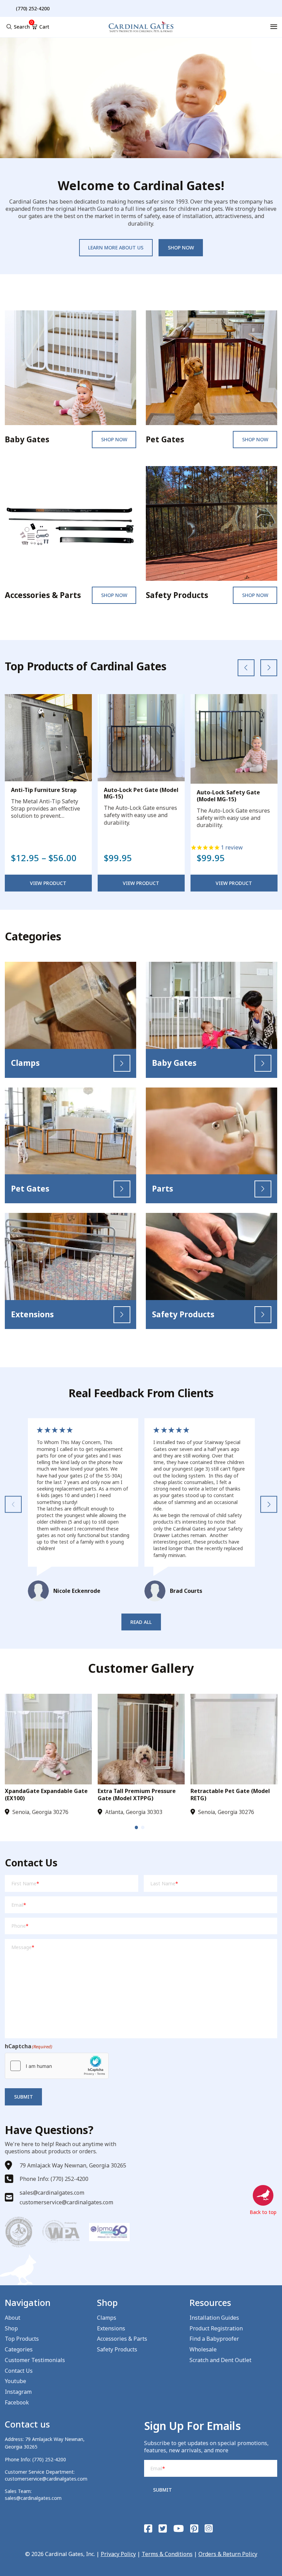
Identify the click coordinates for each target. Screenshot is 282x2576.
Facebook (17, 2402)
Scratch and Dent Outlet (220, 2360)
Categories (19, 2349)
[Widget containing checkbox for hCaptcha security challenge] (57, 2066)
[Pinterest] (194, 2529)
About (13, 2318)
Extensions (111, 2328)
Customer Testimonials (35, 2360)
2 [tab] (143, 1827)
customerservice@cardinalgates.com (66, 2202)
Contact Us (19, 2371)
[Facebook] (148, 2529)
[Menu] (274, 27)
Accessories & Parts (122, 2339)
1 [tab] (137, 1827)
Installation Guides (214, 2318)
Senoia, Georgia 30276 (40, 1812)
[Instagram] (209, 2529)
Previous (13, 1505)
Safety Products (117, 2349)
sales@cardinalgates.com (52, 2193)
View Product (48, 883)
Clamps (107, 2318)
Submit (24, 2097)
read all (141, 1622)
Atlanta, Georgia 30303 (134, 1812)
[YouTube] (179, 2529)
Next (269, 1505)
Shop (11, 2328)
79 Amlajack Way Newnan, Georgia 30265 (73, 2165)
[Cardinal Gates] (141, 27)
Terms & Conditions (167, 2554)
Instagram (18, 2392)
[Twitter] (163, 2529)
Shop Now (114, 439)
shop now (181, 248)
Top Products (22, 2339)
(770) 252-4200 (49, 2459)
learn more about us (116, 248)
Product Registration (216, 2328)
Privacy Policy (118, 2554)
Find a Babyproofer (214, 2339)
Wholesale (203, 2349)
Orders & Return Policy (228, 2554)
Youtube (15, 2381)
